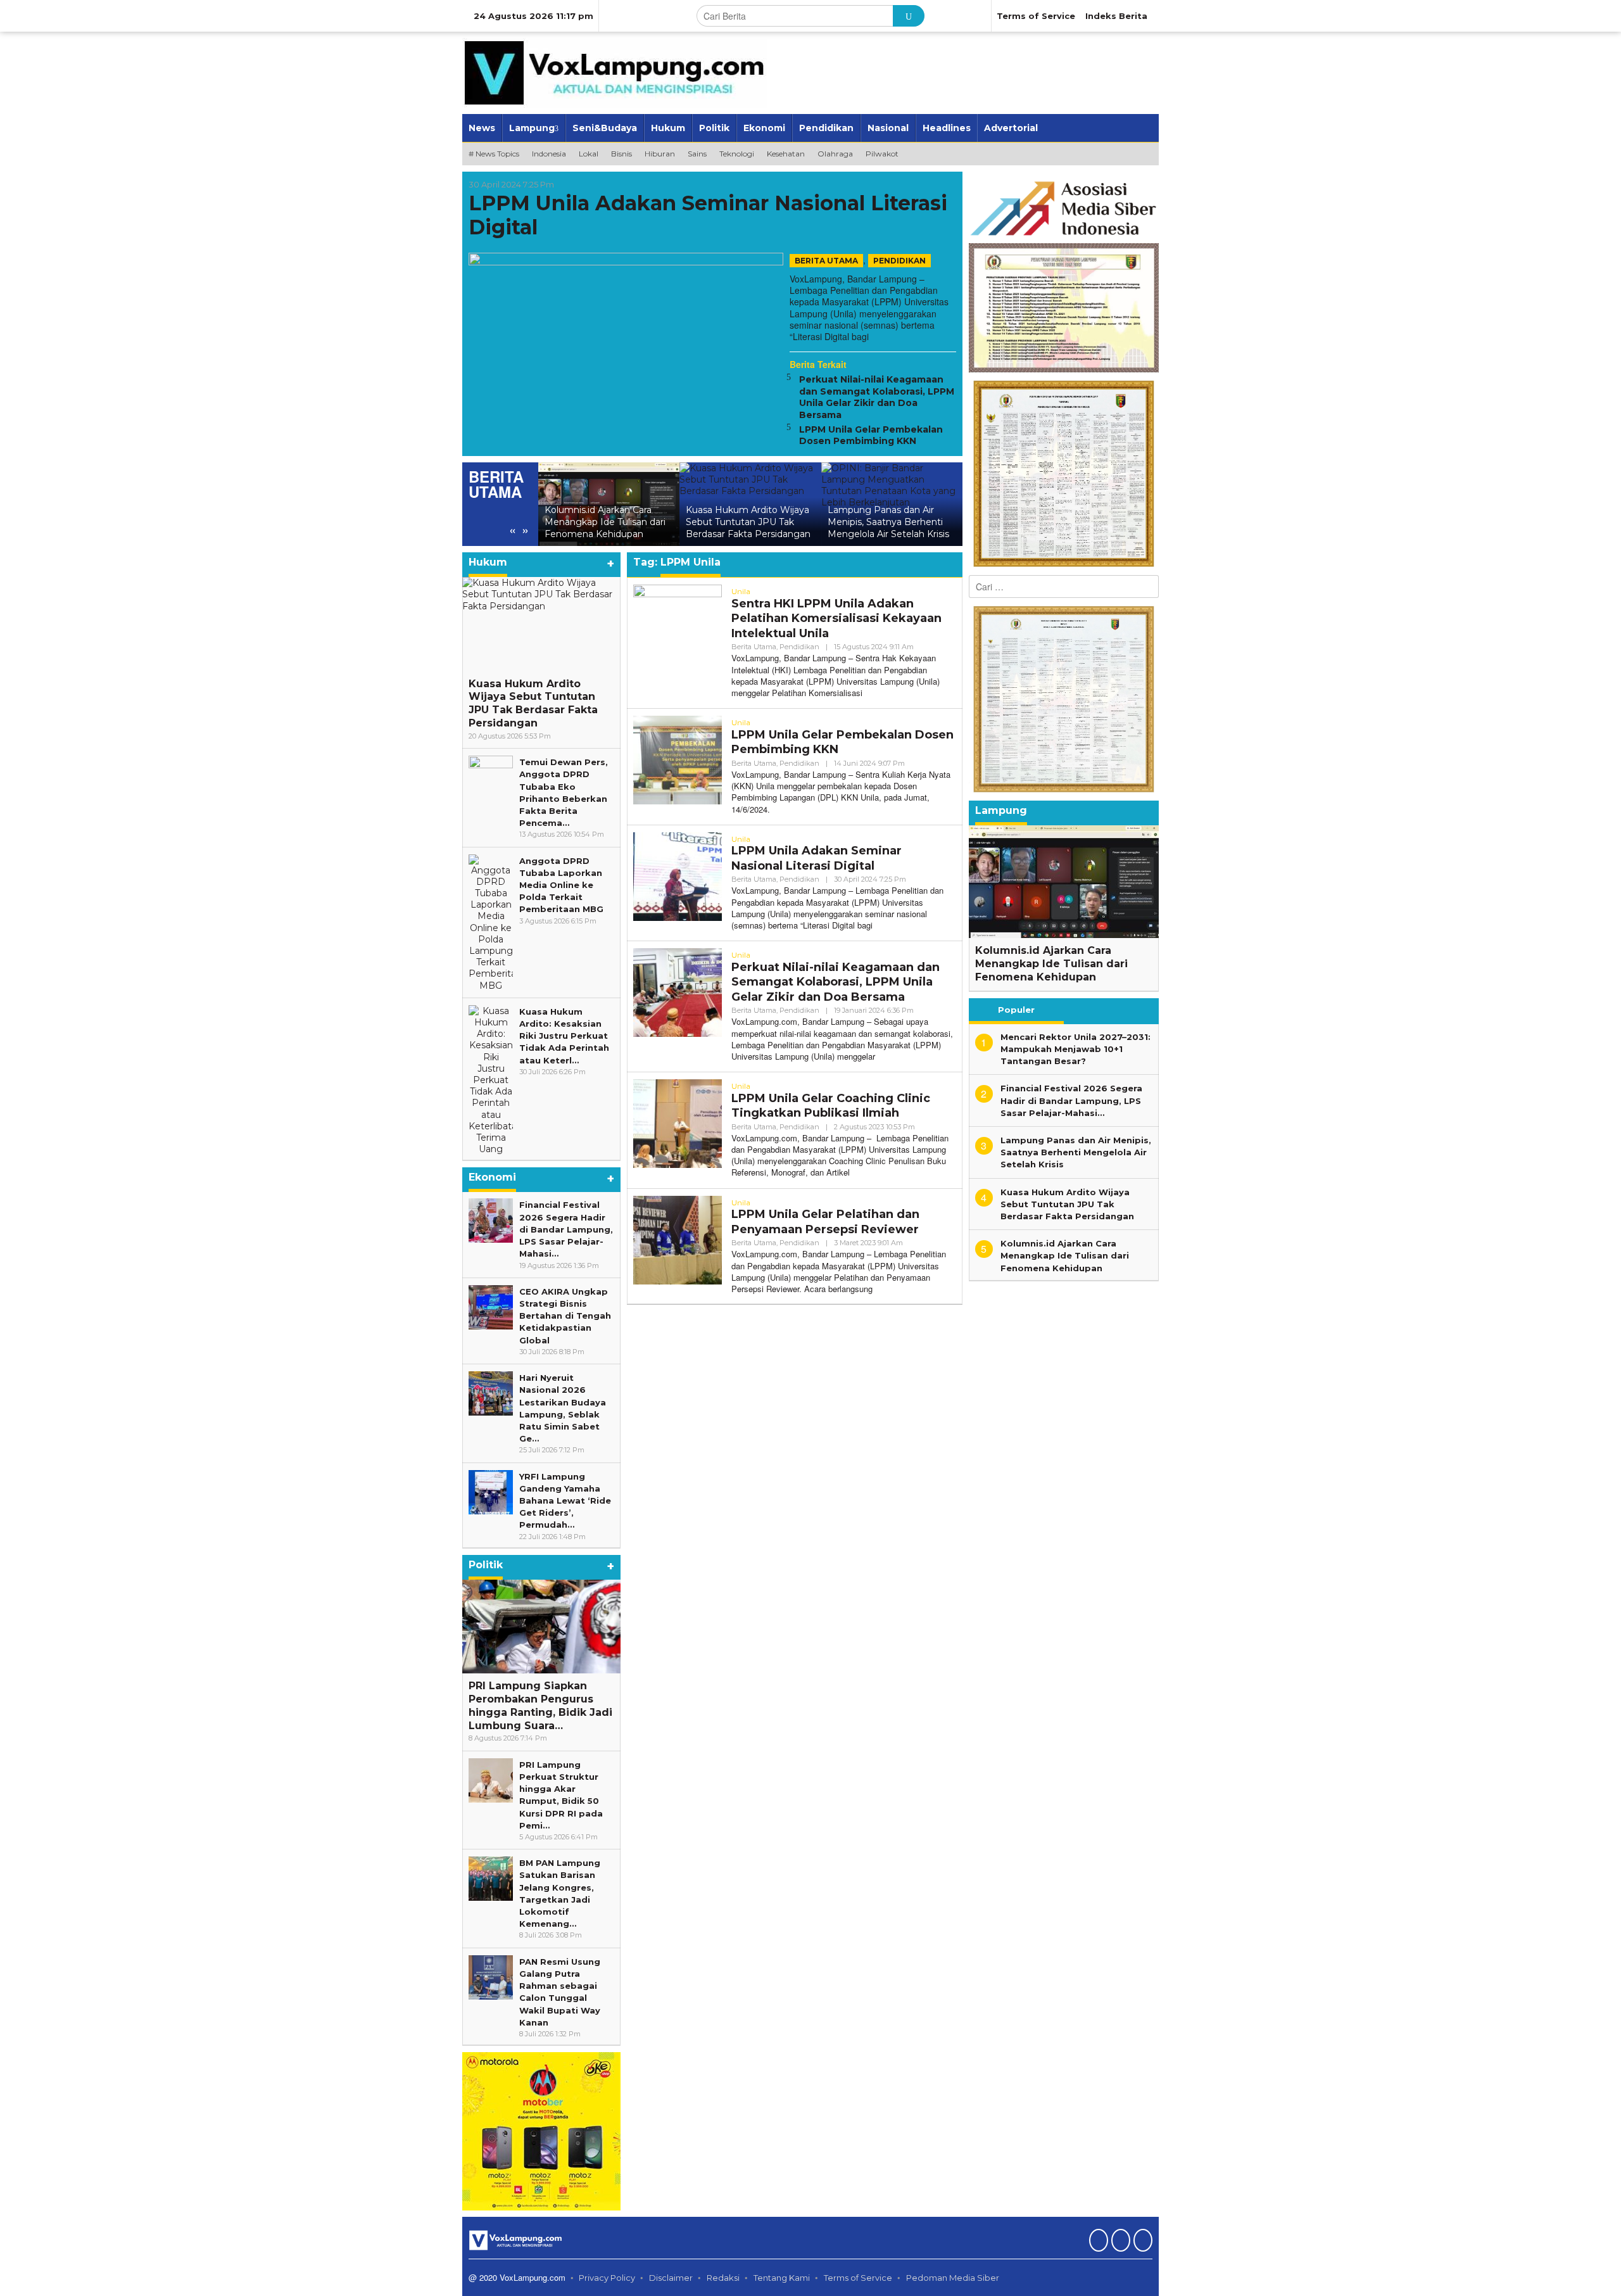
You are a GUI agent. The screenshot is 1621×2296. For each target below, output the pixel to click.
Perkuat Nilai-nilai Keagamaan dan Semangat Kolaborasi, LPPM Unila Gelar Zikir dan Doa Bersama (877, 397)
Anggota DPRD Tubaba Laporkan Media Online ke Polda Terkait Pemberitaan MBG (561, 885)
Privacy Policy (607, 2278)
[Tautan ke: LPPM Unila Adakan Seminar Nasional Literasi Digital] (626, 339)
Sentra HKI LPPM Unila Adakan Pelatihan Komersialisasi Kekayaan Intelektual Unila (836, 618)
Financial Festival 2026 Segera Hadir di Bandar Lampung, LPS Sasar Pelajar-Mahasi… (566, 1229)
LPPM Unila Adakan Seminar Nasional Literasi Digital (708, 215)
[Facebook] (1097, 2242)
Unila (741, 591)
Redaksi (723, 2278)
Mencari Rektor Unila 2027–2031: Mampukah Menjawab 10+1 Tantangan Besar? (949, 522)
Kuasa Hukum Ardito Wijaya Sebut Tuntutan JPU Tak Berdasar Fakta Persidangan (667, 522)
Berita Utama (826, 261)
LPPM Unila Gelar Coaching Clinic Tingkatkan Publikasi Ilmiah (831, 1106)
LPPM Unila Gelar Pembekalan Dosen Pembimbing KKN (871, 435)
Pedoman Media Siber (953, 2278)
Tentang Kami (782, 2278)
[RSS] (1141, 2242)
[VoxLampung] (615, 72)
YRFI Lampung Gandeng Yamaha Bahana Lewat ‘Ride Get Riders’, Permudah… (565, 1501)
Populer (1016, 1010)
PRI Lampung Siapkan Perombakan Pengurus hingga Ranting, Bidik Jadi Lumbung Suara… (540, 1705)
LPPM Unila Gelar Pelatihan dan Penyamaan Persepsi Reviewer (825, 1221)
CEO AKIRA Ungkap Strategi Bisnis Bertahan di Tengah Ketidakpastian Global (565, 1316)
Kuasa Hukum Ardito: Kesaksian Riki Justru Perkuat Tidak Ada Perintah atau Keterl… (564, 1036)
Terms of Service (858, 2278)
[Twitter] (1119, 2242)
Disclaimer (671, 2278)
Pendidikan (899, 261)
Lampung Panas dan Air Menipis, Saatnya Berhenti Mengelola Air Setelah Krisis (807, 522)
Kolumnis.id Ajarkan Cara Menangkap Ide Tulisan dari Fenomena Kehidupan (1051, 964)
